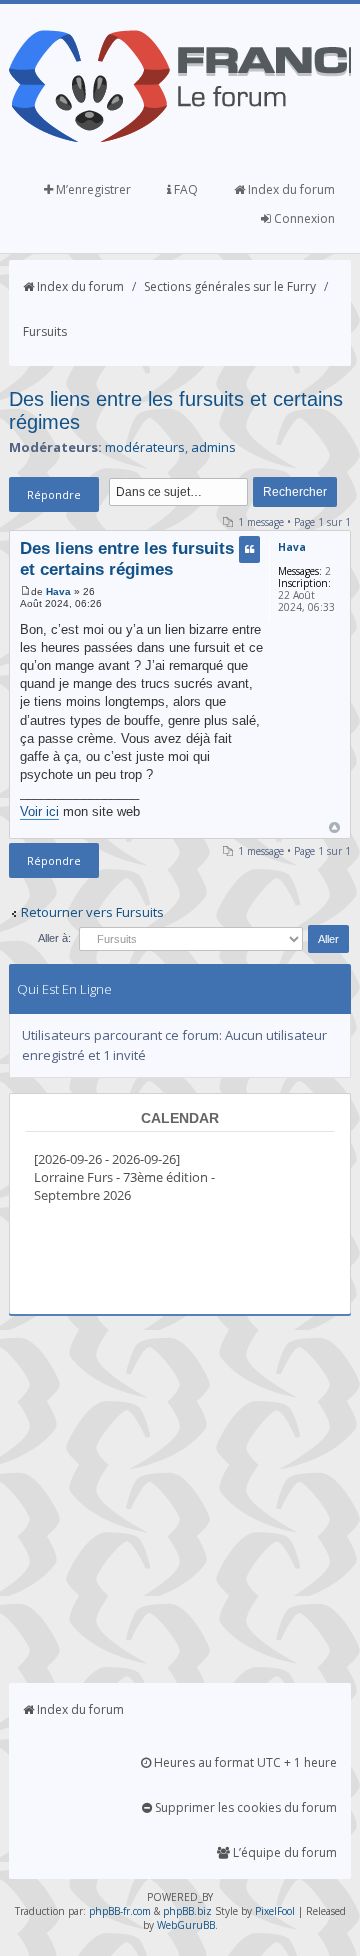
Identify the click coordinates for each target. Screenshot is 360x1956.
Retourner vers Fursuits (92, 912)
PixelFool (275, 1911)
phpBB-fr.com (120, 1911)
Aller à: (54, 938)
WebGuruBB (186, 1925)
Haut (334, 827)
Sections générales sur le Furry (230, 286)
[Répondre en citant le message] (249, 549)
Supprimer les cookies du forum (244, 1807)
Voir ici (39, 811)
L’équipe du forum (283, 1852)
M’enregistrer (92, 189)
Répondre (54, 494)
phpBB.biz (187, 1911)
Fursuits (45, 331)
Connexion (303, 218)
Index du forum (290, 189)
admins (213, 447)
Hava (58, 591)
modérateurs (145, 447)
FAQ (184, 189)
